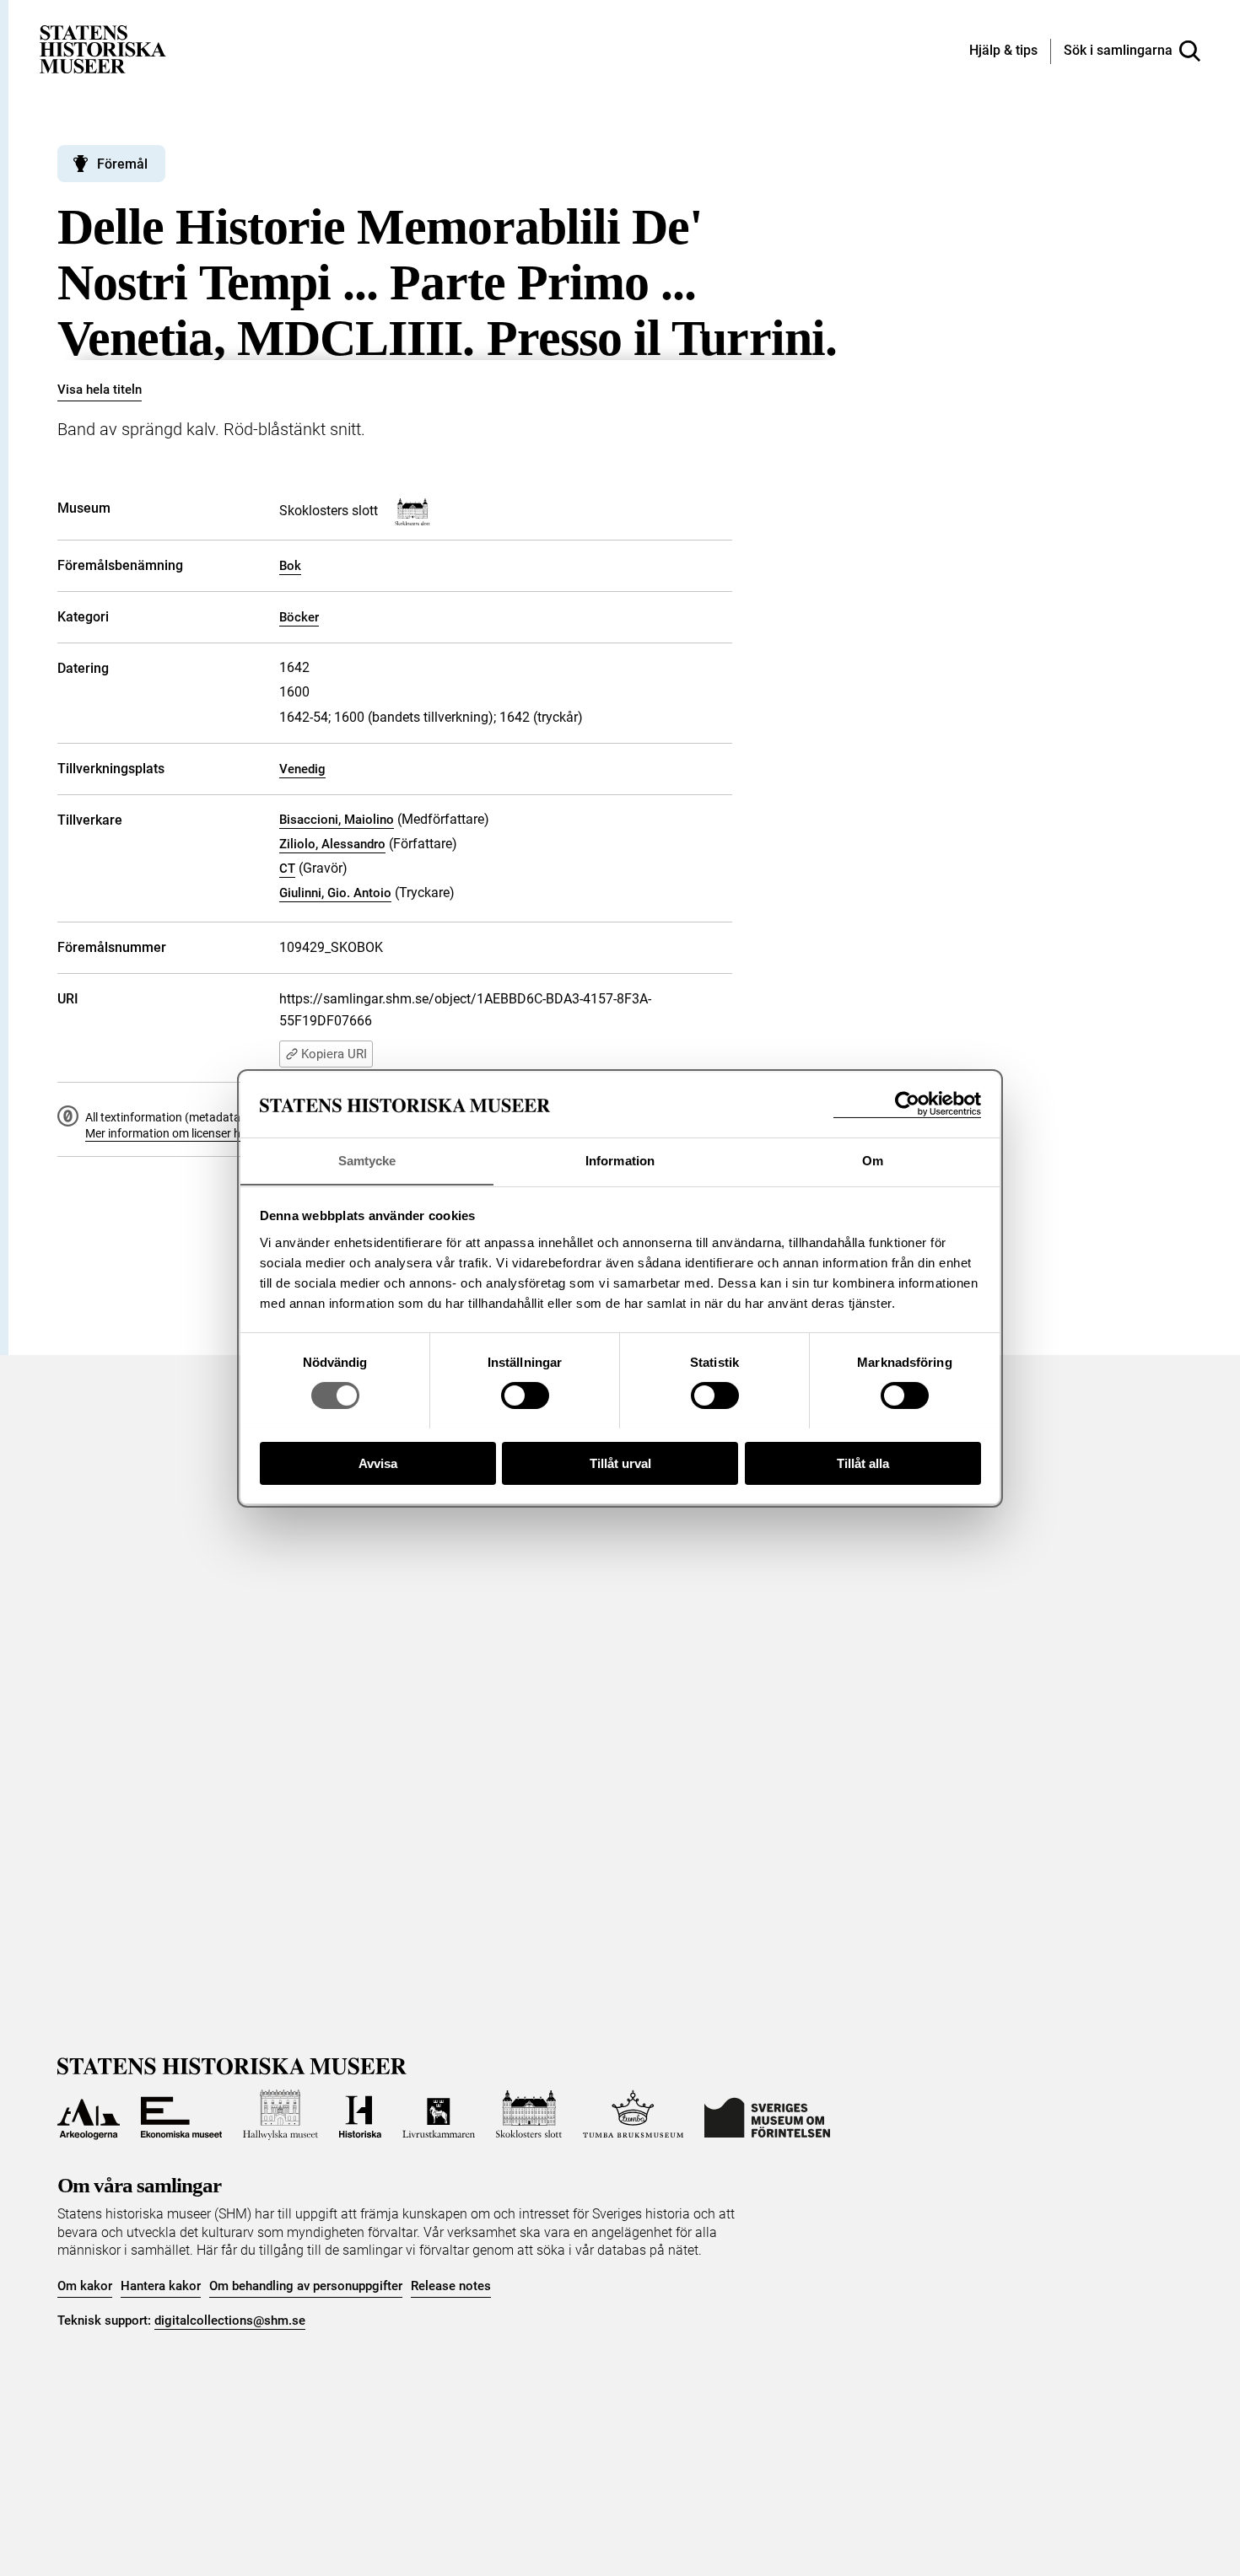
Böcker (299, 617)
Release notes (451, 2286)
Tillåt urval (620, 1463)
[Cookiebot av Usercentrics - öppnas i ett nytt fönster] (907, 1104)
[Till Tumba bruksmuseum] (633, 2115)
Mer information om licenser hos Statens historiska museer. (240, 1133)
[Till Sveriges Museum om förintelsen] (767, 2115)
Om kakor (85, 2286)
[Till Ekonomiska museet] (181, 2115)
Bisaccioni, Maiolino (337, 820)
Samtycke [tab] (367, 1160)
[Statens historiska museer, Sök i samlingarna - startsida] (103, 48)
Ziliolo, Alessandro (332, 844)
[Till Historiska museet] (360, 2115)
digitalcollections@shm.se (230, 2321)
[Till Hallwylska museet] (280, 2115)
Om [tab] (873, 1160)
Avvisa (378, 1463)
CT (287, 869)
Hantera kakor (161, 2286)
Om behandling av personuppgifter (306, 2286)
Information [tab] (620, 1160)
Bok (290, 566)
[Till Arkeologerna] (89, 2115)
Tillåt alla (863, 1463)
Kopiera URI (334, 1054)
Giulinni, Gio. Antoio (335, 893)
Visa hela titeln (100, 390)
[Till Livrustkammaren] (439, 2115)
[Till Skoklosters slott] (529, 2115)
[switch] (525, 1396)
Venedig (302, 769)
